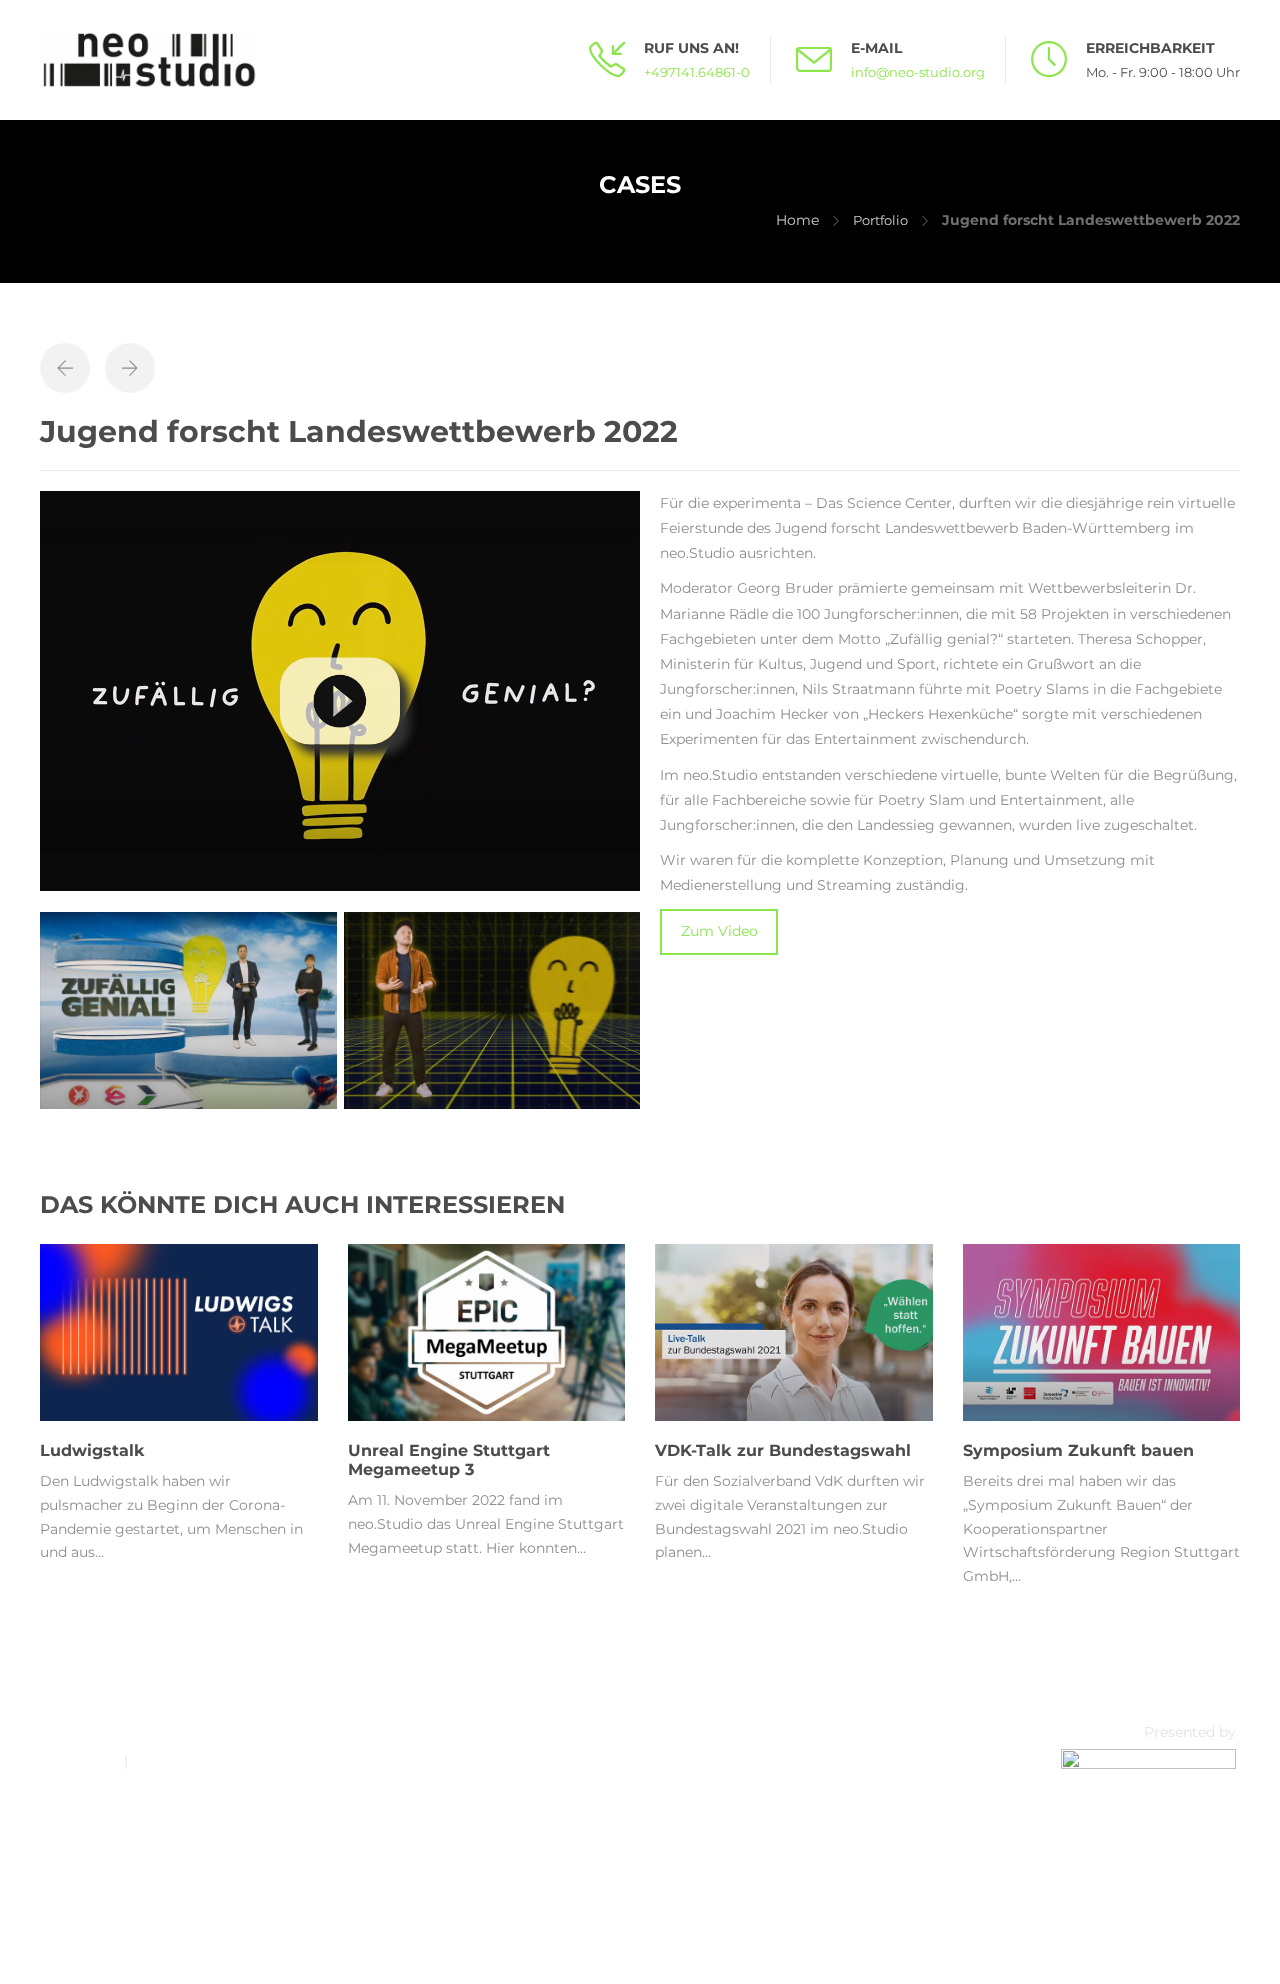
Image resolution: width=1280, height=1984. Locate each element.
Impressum (80, 1761)
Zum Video (719, 931)
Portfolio (880, 220)
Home (797, 220)
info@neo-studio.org (918, 72)
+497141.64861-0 (697, 72)
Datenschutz (176, 1761)
